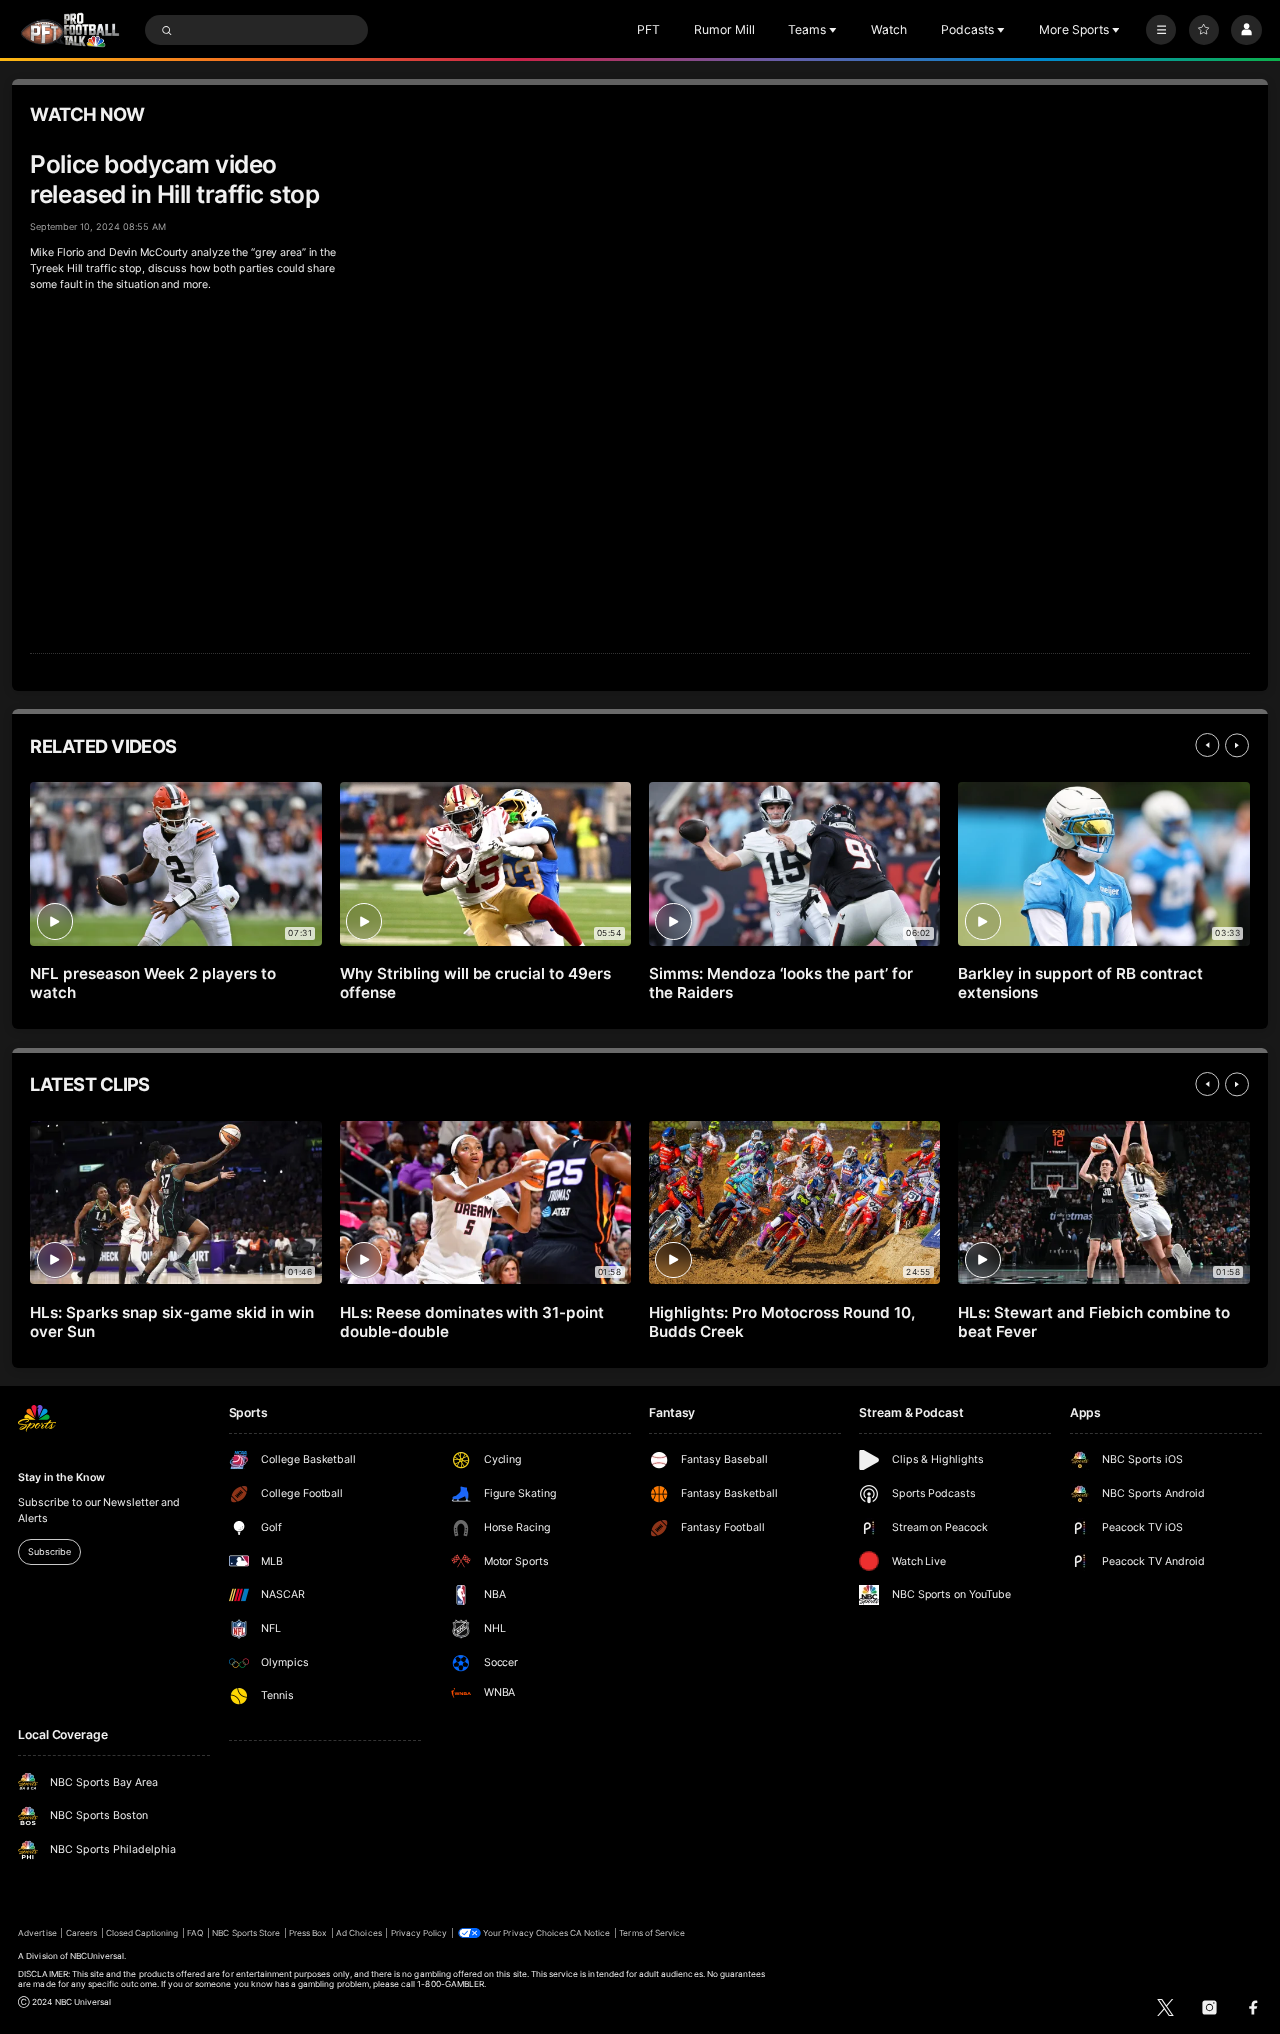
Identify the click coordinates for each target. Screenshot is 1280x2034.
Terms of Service (652, 1933)
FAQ (195, 1933)
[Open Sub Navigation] (835, 30)
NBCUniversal (97, 1956)
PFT (648, 29)
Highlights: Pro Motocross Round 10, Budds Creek (781, 1322)
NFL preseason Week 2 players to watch (153, 983)
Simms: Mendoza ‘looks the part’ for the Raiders (780, 983)
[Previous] (1207, 745)
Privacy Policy (419, 1933)
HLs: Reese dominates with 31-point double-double (472, 1322)
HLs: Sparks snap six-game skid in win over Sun (171, 1322)
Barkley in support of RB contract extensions (1080, 983)
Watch (889, 29)
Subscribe (49, 1551)
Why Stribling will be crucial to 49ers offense (475, 983)
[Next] (1237, 745)
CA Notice (590, 1933)
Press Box (308, 1933)
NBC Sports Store (246, 1933)
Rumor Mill (724, 29)
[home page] (70, 30)
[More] (1161, 30)
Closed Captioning (142, 1933)
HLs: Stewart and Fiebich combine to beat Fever (1093, 1322)
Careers (81, 1933)
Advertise (37, 1933)
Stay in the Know (61, 1477)
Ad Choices (358, 1933)
